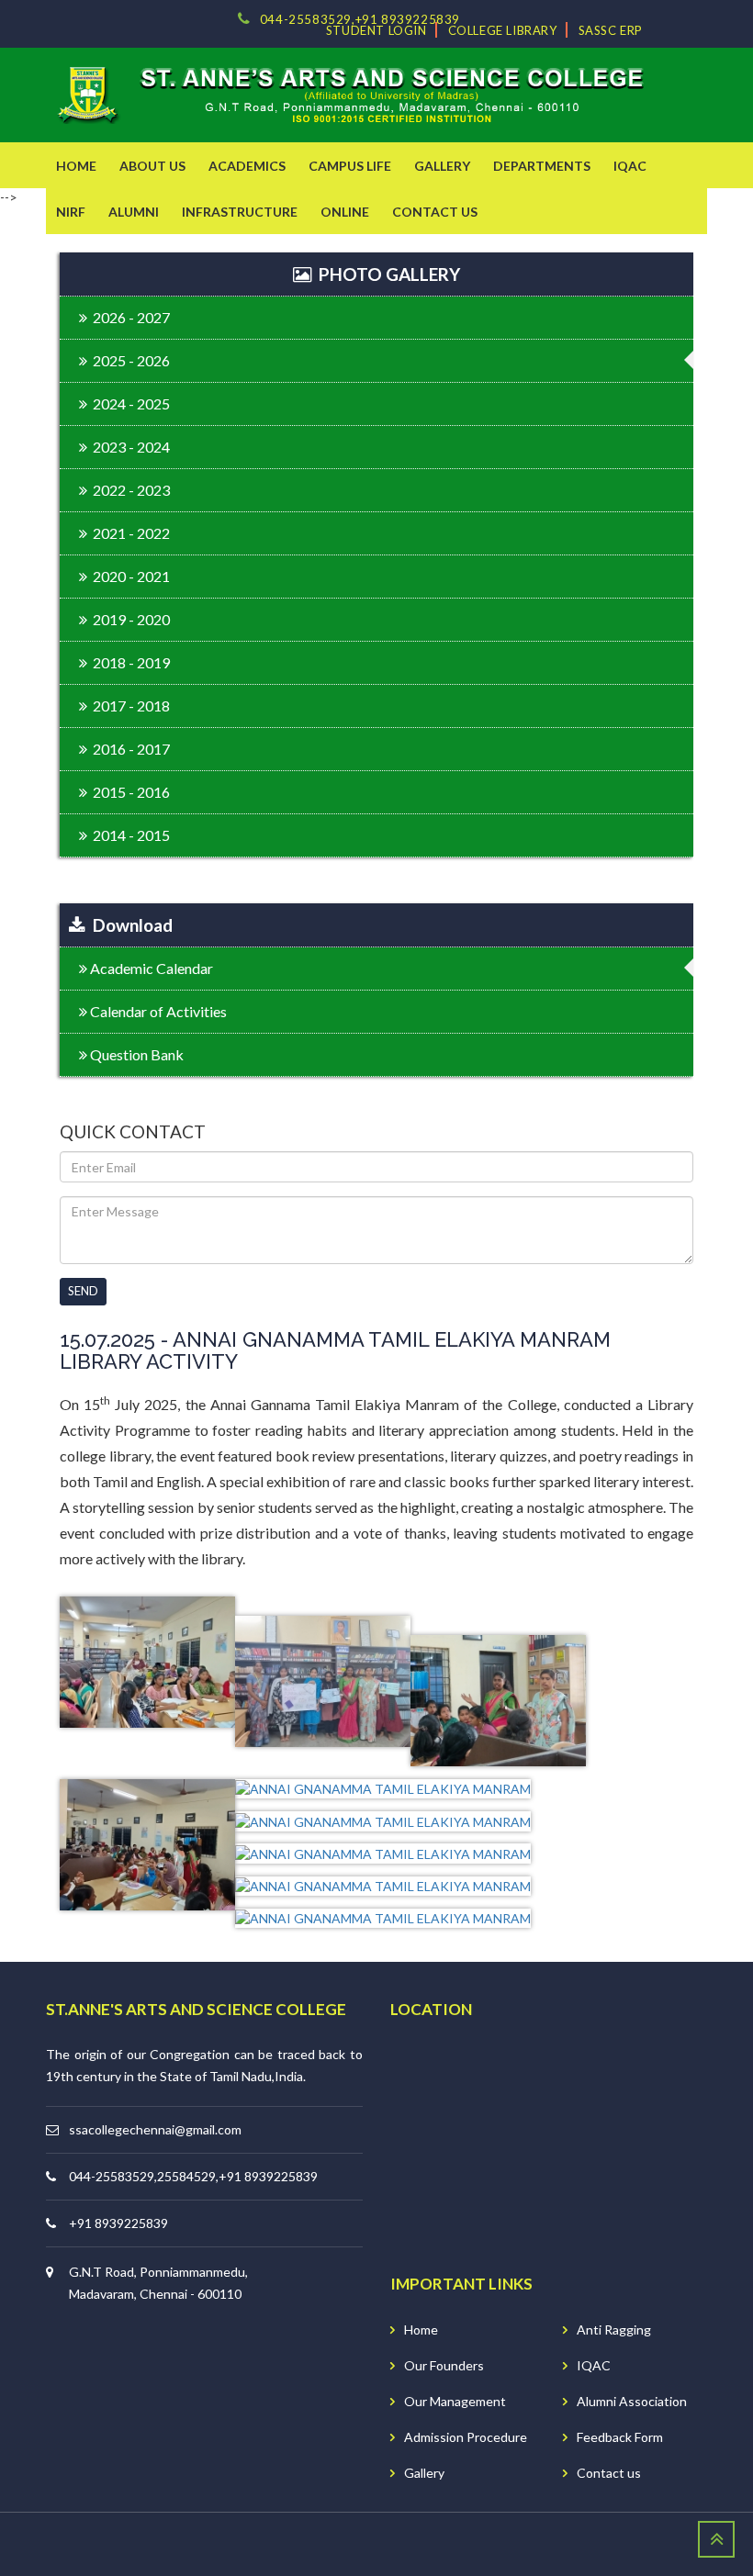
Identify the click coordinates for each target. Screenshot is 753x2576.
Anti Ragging (614, 2330)
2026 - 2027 (129, 317)
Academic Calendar (150, 968)
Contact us (609, 2473)
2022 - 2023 (129, 490)
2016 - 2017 (129, 749)
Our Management (455, 2401)
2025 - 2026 (129, 360)
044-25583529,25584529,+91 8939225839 (193, 2176)
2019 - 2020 (129, 619)
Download (129, 925)
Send (83, 1291)
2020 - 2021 (129, 576)
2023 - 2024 (129, 447)
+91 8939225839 (118, 2223)
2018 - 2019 (129, 662)
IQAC (594, 2365)
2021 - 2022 (129, 533)
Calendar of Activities (157, 1011)
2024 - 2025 (129, 403)
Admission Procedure (466, 2437)
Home (421, 2330)
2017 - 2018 (129, 706)
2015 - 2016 (129, 792)
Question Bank (135, 1054)
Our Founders (444, 2365)
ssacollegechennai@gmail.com (155, 2129)
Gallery (424, 2473)
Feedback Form (620, 2437)
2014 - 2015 (129, 835)
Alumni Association (632, 2401)
